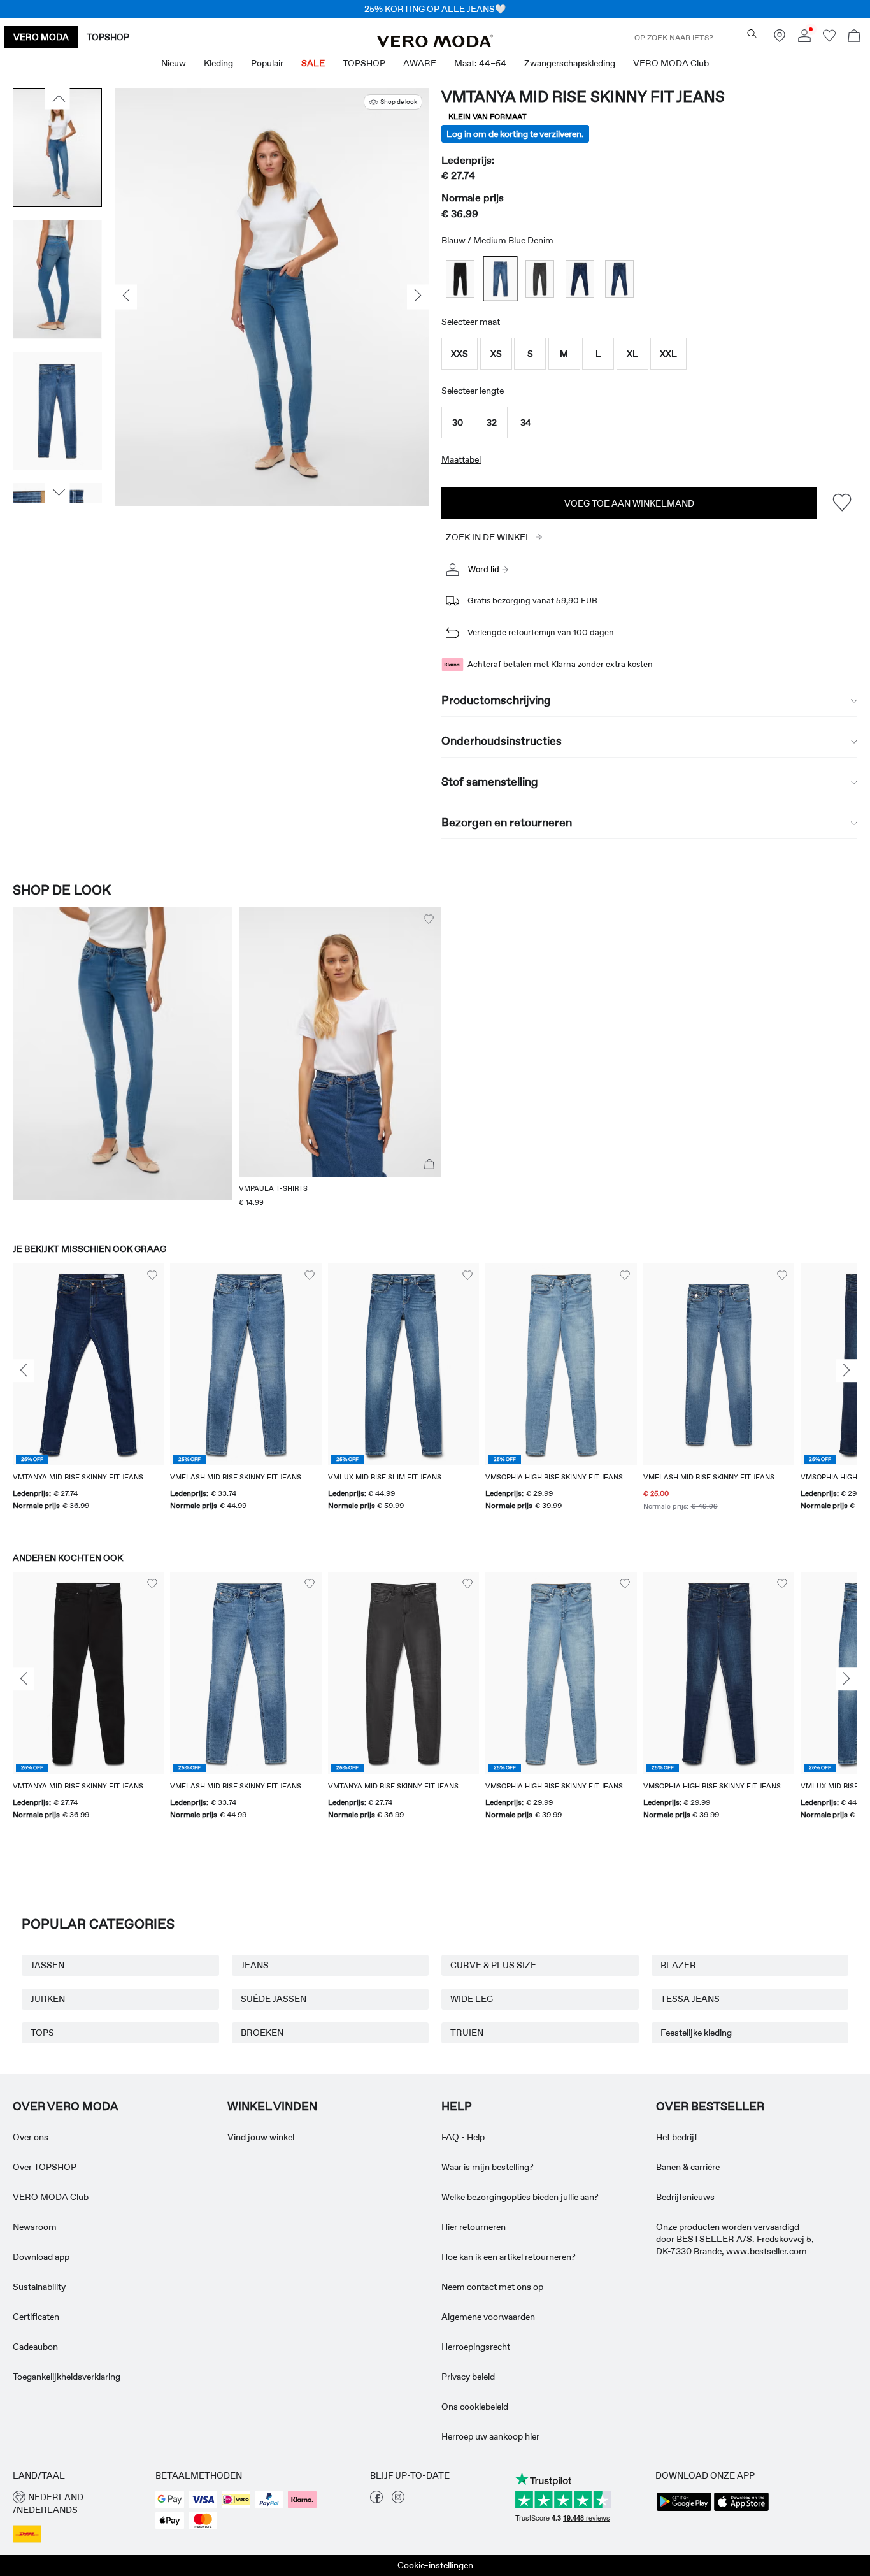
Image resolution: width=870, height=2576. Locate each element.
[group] (88, 1395)
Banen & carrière (688, 2167)
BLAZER (678, 1965)
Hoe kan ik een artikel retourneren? (509, 2257)
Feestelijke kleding (696, 2033)
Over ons (31, 2137)
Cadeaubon (35, 2347)
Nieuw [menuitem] (174, 63)
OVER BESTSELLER (710, 2106)
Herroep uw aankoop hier (490, 2436)
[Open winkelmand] (854, 37)
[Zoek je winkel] (780, 39)
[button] (460, 354)
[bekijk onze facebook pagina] (376, 2500)
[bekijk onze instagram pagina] (398, 2500)
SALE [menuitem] (313, 63)
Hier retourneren (474, 2227)
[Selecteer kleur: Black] (460, 279)
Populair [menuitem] (267, 63)
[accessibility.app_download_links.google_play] (684, 2510)
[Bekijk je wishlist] (829, 39)
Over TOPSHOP (45, 2167)
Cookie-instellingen (435, 2565)
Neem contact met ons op (492, 2287)
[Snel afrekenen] (429, 1165)
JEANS (255, 1965)
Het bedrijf (677, 2137)
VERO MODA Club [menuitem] (671, 63)
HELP (457, 2106)
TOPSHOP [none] (108, 37)
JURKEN (48, 1999)
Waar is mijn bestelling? (488, 2167)
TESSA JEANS (690, 1999)
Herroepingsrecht (476, 2347)
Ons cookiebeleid (475, 2407)
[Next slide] (846, 1371)
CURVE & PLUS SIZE (493, 1965)
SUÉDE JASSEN (274, 1999)
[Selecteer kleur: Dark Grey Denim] (540, 279)
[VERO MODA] (435, 43)
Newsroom (35, 2227)
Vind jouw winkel (261, 2137)
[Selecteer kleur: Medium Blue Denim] (500, 279)
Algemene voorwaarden (488, 2317)
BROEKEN (262, 2033)
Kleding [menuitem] (218, 63)
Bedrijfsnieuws (685, 2197)
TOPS (42, 2033)
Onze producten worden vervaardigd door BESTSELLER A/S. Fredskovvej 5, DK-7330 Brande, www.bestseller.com (735, 2239)
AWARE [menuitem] (420, 63)
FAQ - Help (463, 2137)
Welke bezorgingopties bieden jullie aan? (520, 2197)
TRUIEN (467, 2033)
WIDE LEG (472, 1999)
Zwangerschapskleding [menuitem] (570, 63)
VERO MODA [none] (41, 37)
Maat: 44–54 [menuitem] (480, 63)
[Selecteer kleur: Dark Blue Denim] (580, 279)
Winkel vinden (272, 2106)
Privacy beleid (468, 2377)
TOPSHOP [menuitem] (364, 63)
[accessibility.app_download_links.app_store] (741, 2510)
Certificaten (36, 2317)
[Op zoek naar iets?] (752, 33)
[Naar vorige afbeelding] (58, 99)
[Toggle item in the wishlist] (842, 503)
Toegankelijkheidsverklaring (67, 2377)
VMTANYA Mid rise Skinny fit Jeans (583, 97)
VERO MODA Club (51, 2197)
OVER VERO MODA (66, 2106)
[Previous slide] (24, 1371)
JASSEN (47, 1965)
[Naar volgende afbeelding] (58, 493)
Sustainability (39, 2287)
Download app (41, 2257)
